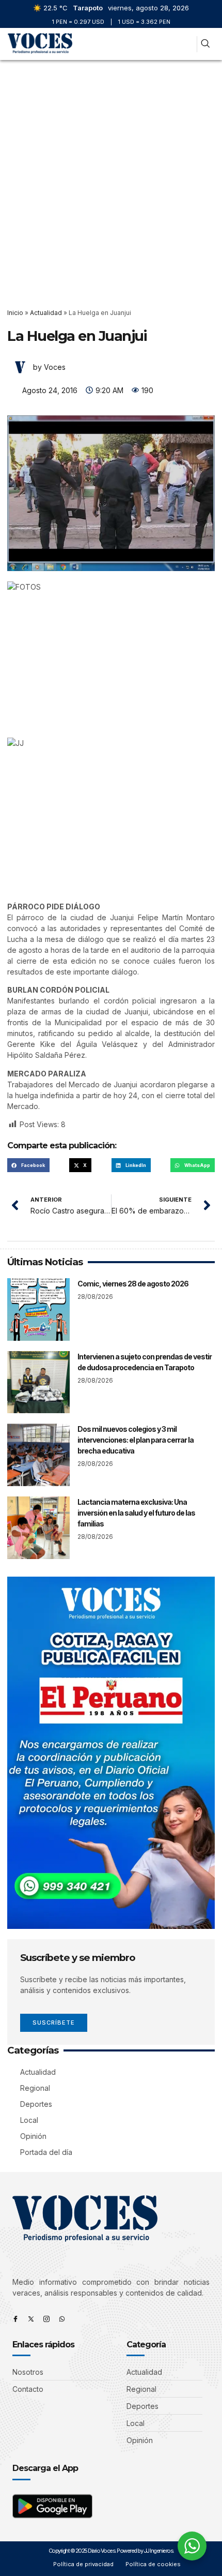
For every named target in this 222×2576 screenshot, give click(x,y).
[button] (185, 44)
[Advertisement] (111, 176)
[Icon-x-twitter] (31, 2319)
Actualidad (46, 313)
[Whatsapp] (62, 2319)
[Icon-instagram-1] (46, 2319)
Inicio (15, 313)
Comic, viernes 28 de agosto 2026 (133, 1284)
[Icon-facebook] (15, 2319)
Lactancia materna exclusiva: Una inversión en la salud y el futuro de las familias (136, 1513)
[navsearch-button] (205, 44)
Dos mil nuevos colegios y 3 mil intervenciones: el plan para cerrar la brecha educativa (136, 1440)
